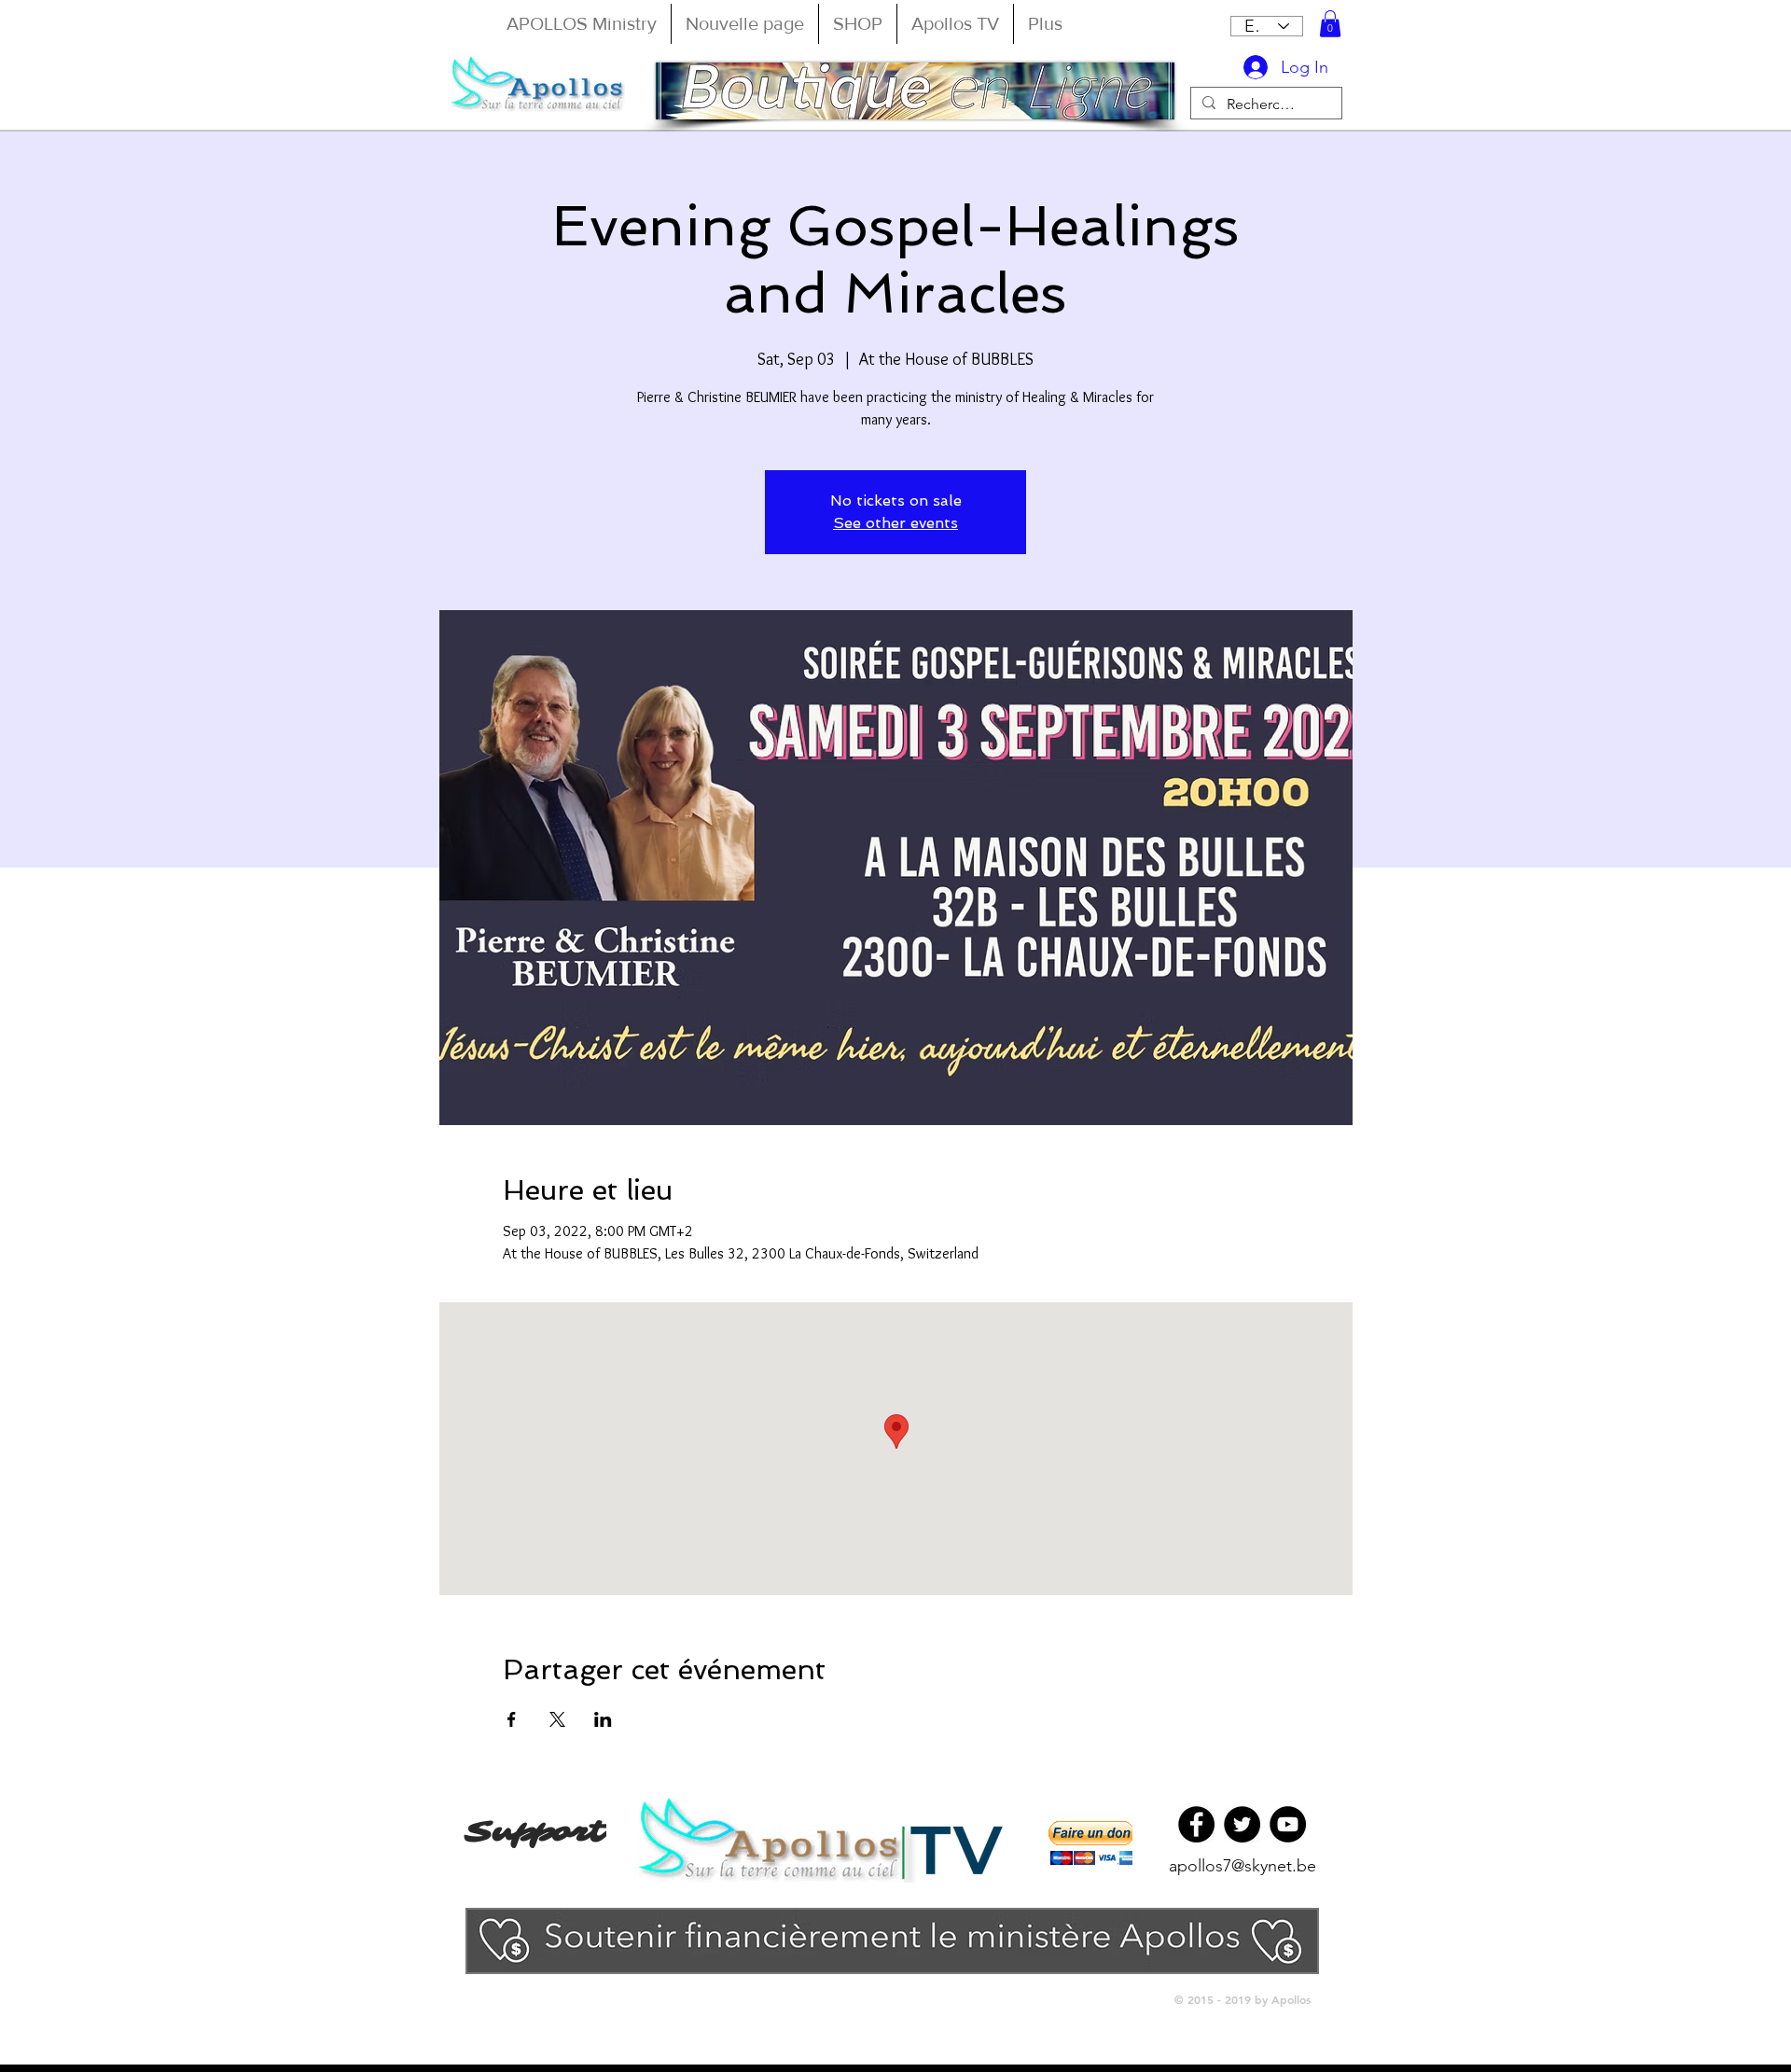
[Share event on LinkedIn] (603, 1719)
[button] (1330, 24)
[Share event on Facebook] (512, 1719)
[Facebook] (1196, 1824)
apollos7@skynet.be (1243, 1866)
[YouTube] (1288, 1824)
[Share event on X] (557, 1719)
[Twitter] (1242, 1824)
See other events (895, 523)
